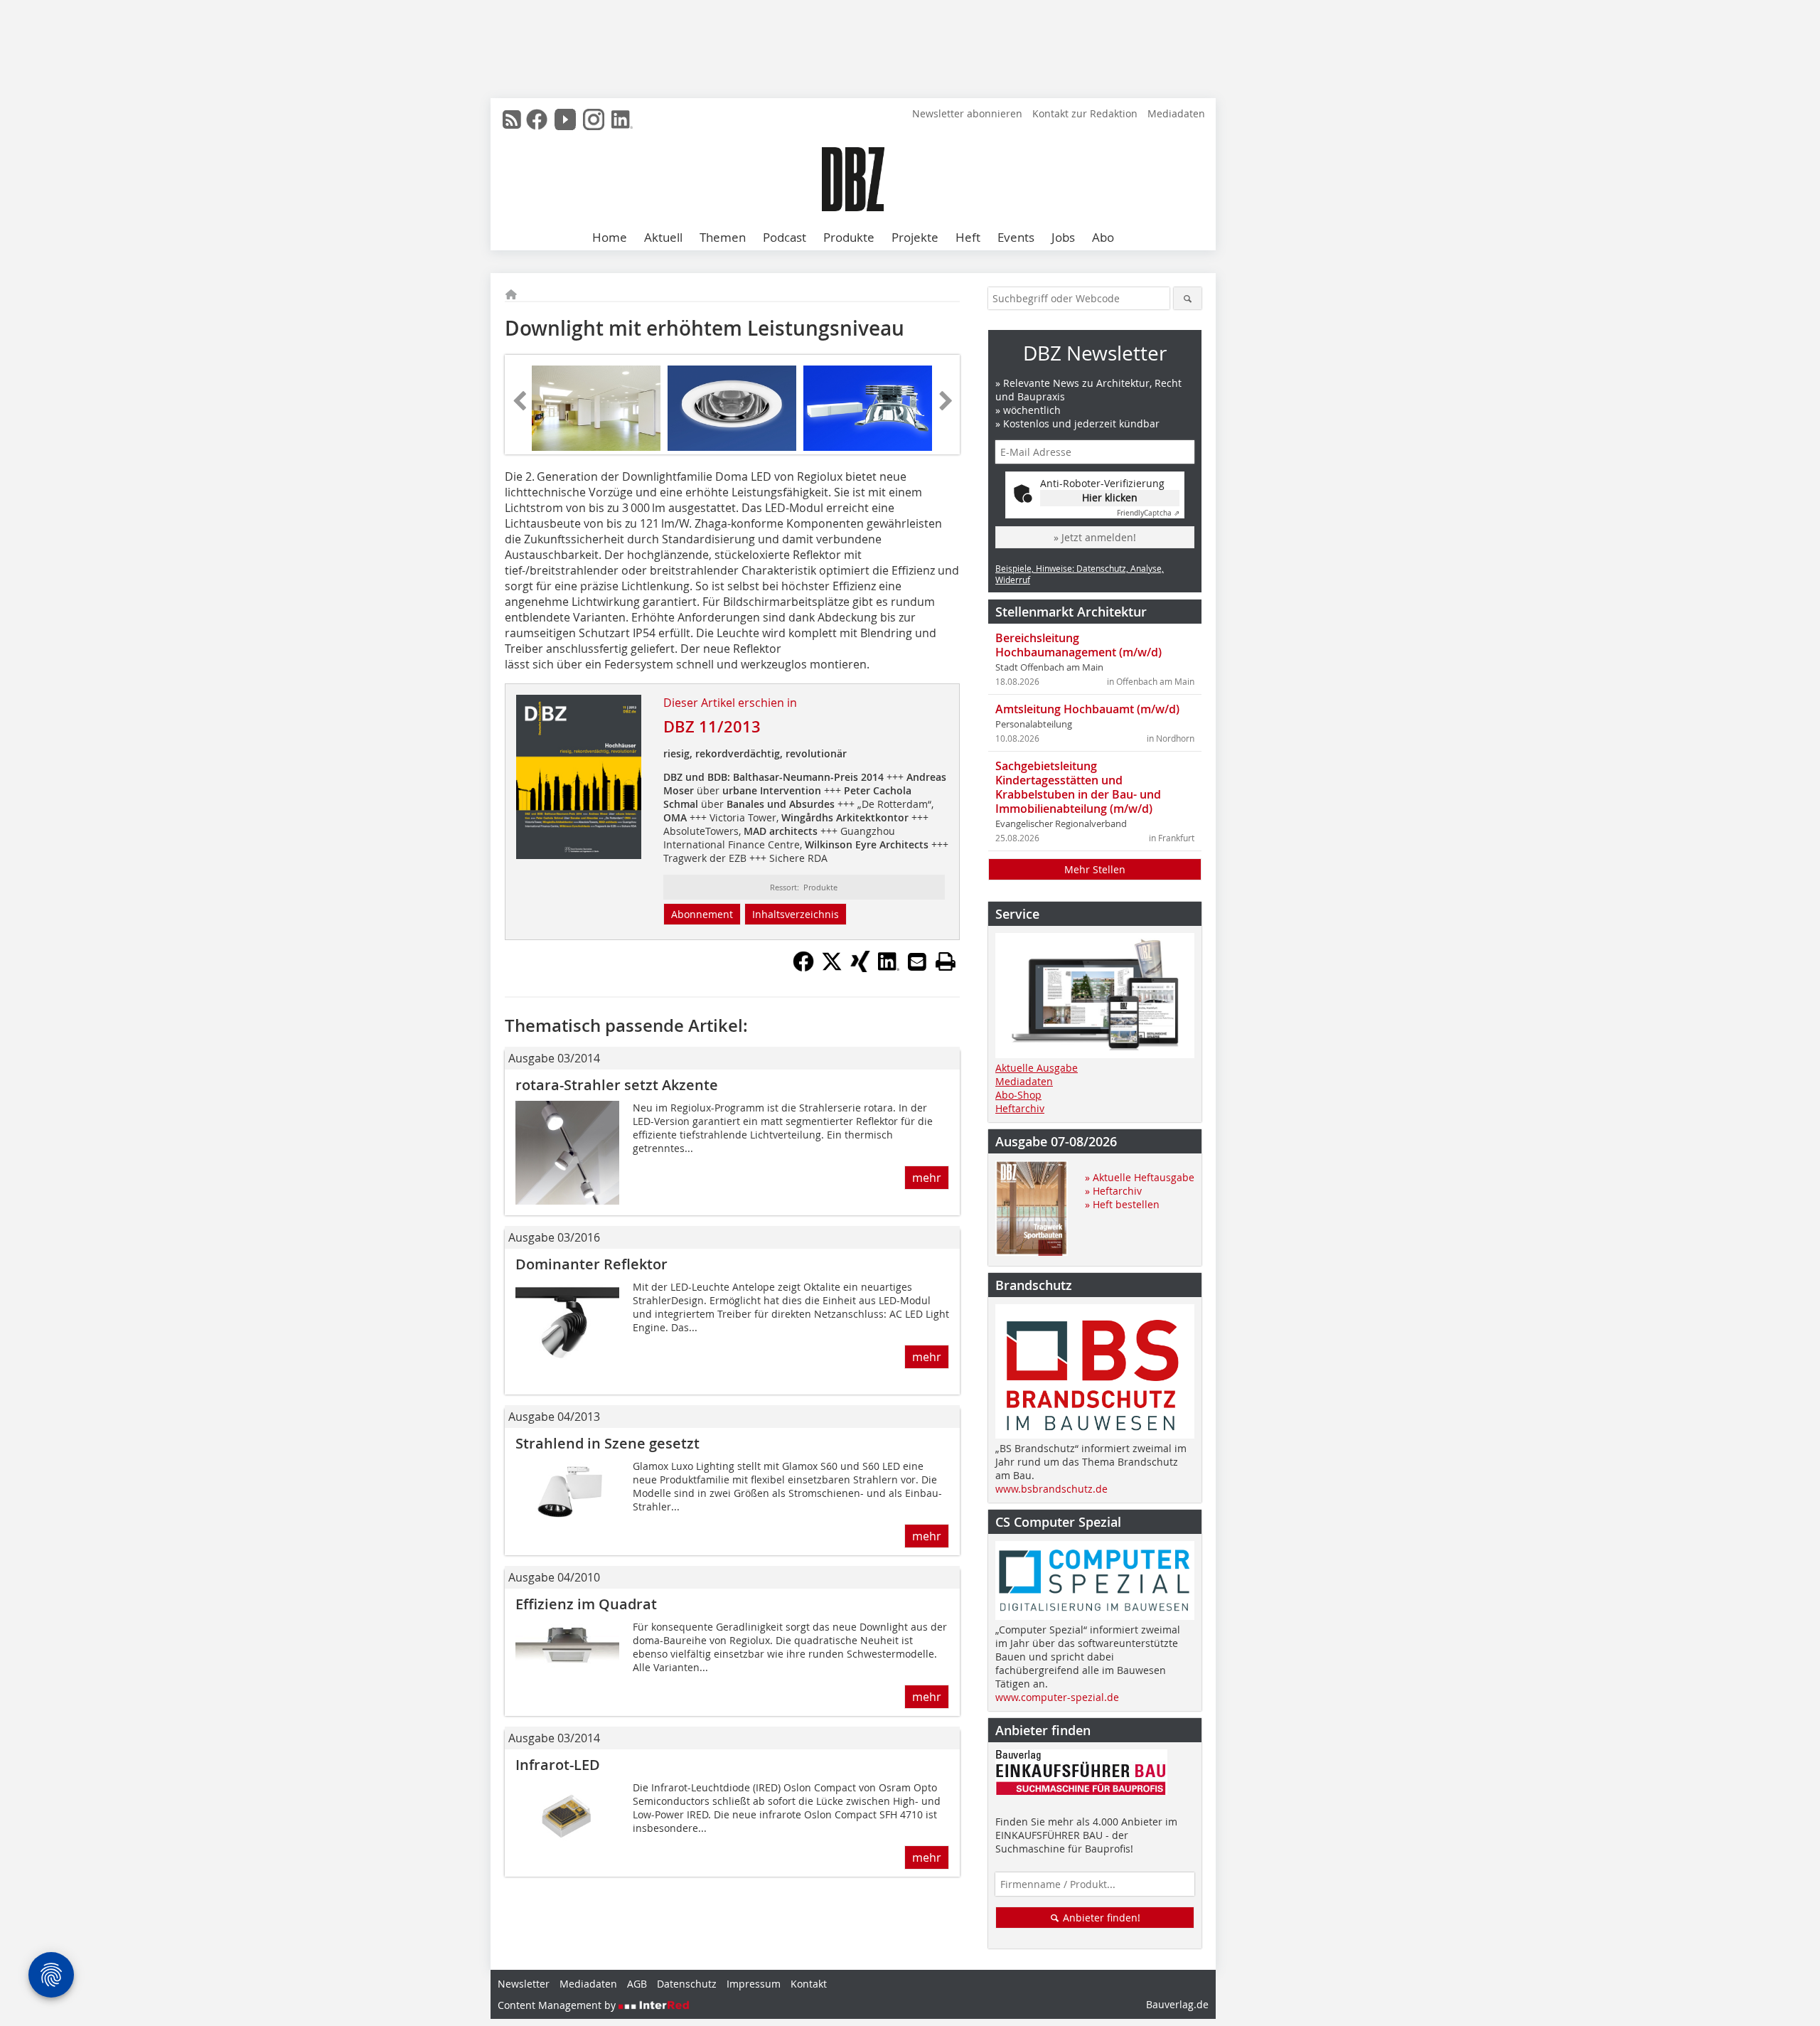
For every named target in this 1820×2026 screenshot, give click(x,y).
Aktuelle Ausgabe (1037, 1068)
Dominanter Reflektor (591, 1264)
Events (1016, 237)
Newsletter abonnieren (967, 113)
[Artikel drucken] (946, 961)
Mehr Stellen (1095, 869)
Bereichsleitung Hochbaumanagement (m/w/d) (1078, 645)
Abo (1103, 237)
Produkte (849, 237)
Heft (968, 237)
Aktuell (663, 237)
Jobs (1063, 237)
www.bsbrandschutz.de (1051, 1489)
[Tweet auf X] (832, 968)
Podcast (785, 237)
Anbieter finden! (1100, 1918)
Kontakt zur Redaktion (1085, 113)
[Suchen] (1188, 298)
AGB (637, 1984)
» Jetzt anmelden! (1095, 537)
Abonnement (702, 914)
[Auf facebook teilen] (803, 968)
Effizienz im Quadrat (586, 1604)
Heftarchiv (1020, 1108)
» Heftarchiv (1113, 1191)
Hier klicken (1110, 497)
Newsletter (524, 1984)
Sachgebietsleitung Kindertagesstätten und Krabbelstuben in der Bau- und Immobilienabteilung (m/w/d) (1078, 787)
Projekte (915, 237)
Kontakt (809, 1984)
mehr (927, 1178)
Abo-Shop (1018, 1095)
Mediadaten (1176, 113)
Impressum (754, 1984)
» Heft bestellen (1122, 1204)
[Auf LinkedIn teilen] (889, 968)
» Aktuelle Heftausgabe (1140, 1177)
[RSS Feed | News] (512, 119)
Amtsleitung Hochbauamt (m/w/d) (1087, 709)
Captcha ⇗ (1148, 513)
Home (610, 237)
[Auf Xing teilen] (860, 968)
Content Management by (558, 2005)
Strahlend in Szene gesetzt (607, 1443)
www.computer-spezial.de (1057, 1697)
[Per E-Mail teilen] (917, 961)
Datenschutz (687, 1984)
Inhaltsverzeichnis (796, 914)
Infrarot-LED (558, 1765)
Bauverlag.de (1177, 2004)
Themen (723, 237)
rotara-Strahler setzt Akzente (617, 1085)
